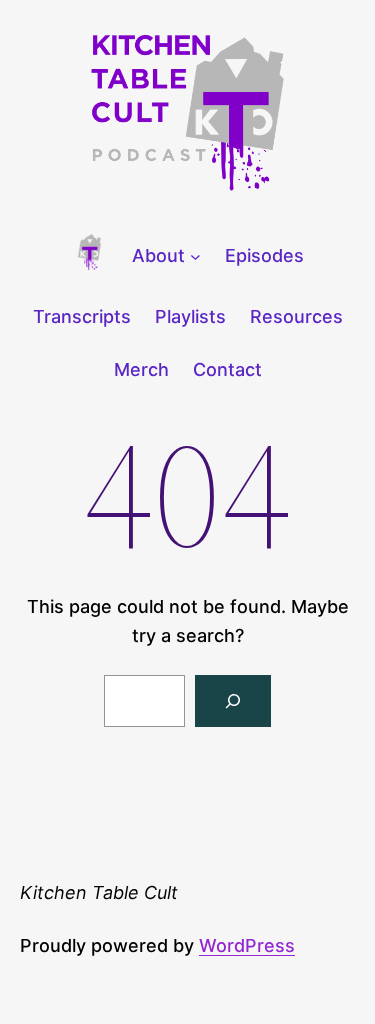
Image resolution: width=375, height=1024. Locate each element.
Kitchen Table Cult (99, 892)
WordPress (247, 945)
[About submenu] (195, 256)
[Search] (233, 701)
